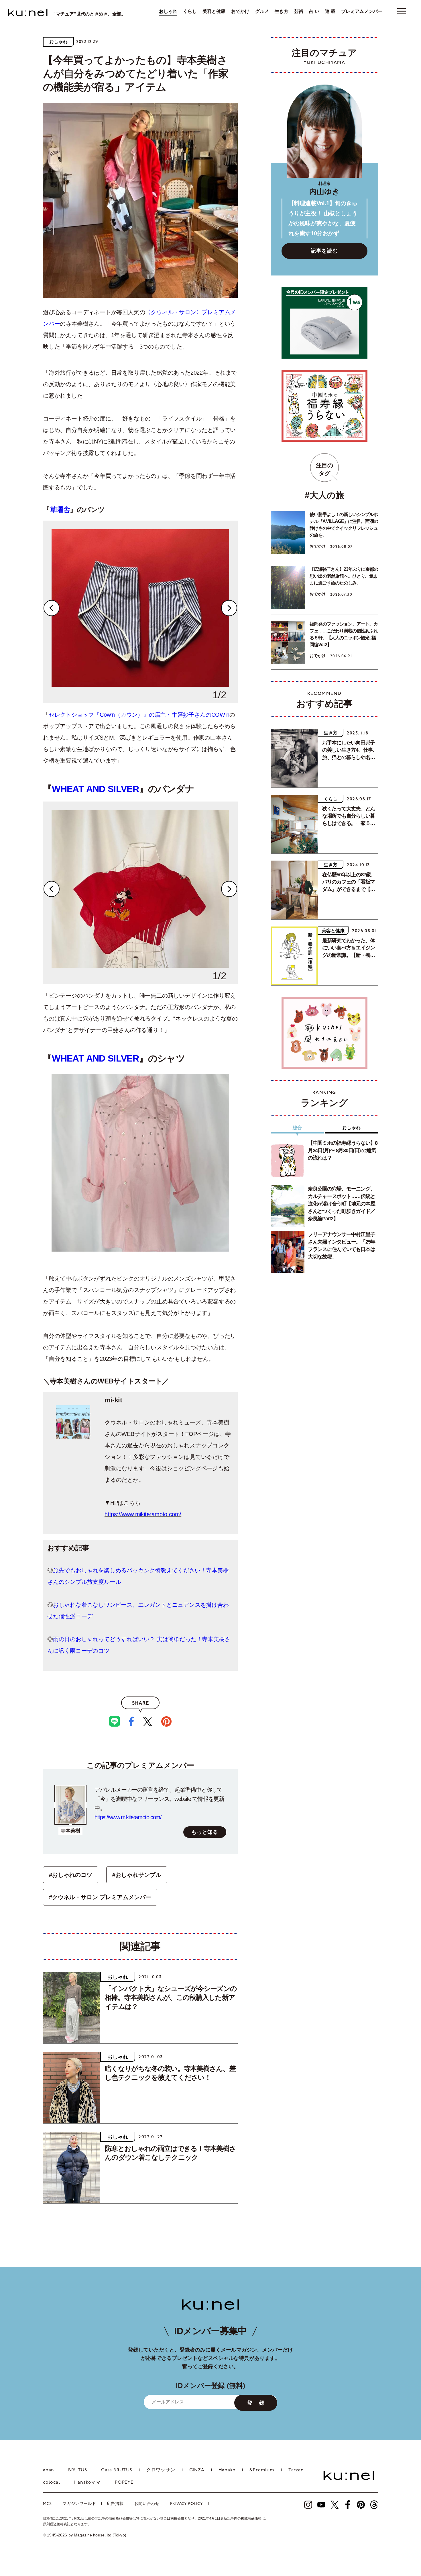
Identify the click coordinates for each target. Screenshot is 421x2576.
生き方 (282, 11)
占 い (314, 11)
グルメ (262, 11)
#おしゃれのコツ (71, 1875)
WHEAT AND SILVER (95, 789)
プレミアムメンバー (362, 11)
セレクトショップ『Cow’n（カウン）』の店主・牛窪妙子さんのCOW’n (139, 715)
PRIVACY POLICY (187, 2504)
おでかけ (240, 11)
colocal (52, 2483)
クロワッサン (161, 2470)
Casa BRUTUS (117, 2470)
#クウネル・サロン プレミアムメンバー (100, 1897)
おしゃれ (168, 11)
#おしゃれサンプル (137, 1875)
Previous (52, 608)
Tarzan (296, 2470)
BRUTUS (78, 2470)
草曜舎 (60, 510)
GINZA (197, 2470)
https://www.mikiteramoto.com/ (143, 1514)
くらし (190, 11)
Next (229, 608)
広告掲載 (115, 2504)
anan (49, 2470)
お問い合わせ (147, 2504)
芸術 (299, 11)
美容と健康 (214, 11)
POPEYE (124, 2483)
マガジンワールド (79, 2504)
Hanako (227, 2470)
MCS (47, 2504)
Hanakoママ (87, 2483)
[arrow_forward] (308, 2505)
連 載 (330, 11)
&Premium (262, 2470)
